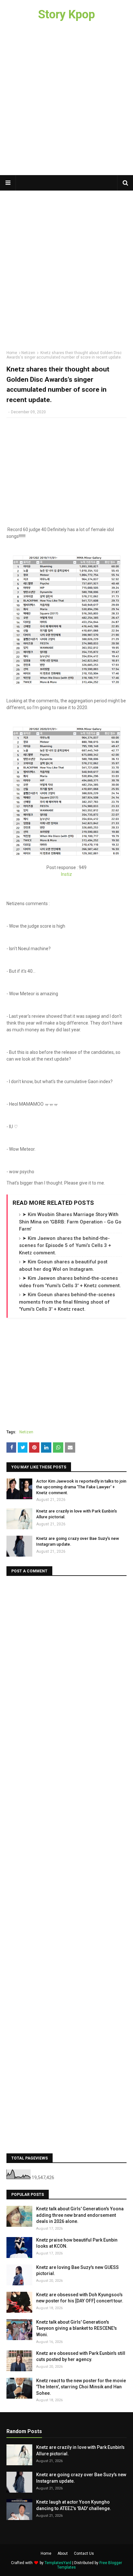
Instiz (66, 874)
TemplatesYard (58, 2563)
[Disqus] (66, 1663)
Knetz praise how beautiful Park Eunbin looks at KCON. (77, 2243)
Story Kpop (66, 14)
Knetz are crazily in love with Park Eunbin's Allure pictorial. (77, 1514)
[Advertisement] (66, 102)
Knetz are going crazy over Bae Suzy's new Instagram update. (78, 1541)
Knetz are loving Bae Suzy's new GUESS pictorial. (77, 2271)
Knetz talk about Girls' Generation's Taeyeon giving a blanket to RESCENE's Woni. (77, 2328)
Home (12, 353)
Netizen (28, 353)
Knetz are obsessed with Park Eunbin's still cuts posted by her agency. (81, 2356)
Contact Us (84, 2553)
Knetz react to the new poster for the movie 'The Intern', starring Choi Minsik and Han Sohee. (81, 2387)
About (63, 2553)
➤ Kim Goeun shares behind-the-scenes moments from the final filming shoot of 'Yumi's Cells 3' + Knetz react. (67, 1302)
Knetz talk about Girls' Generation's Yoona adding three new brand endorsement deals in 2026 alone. (80, 2215)
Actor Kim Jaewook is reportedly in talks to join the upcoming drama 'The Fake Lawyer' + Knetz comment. (81, 1487)
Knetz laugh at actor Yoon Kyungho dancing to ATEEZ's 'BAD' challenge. (74, 2505)
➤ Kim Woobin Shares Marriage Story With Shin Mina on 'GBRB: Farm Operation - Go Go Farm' (70, 1222)
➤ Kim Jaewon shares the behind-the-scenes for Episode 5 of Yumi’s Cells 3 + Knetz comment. (65, 1246)
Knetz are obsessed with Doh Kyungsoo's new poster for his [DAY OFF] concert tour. (80, 2298)
